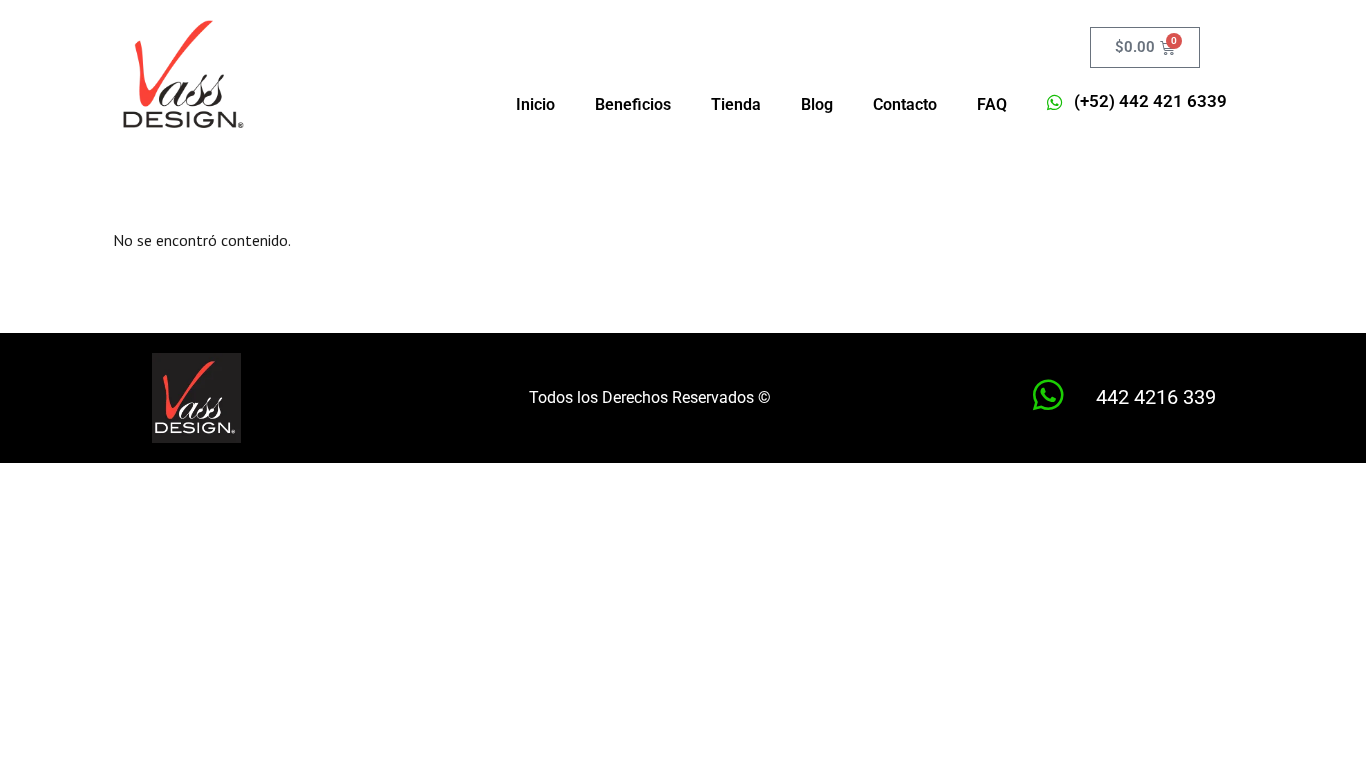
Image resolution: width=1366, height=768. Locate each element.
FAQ (992, 104)
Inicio (535, 104)
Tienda (736, 104)
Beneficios (633, 104)
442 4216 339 (1156, 397)
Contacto (905, 104)
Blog (817, 104)
